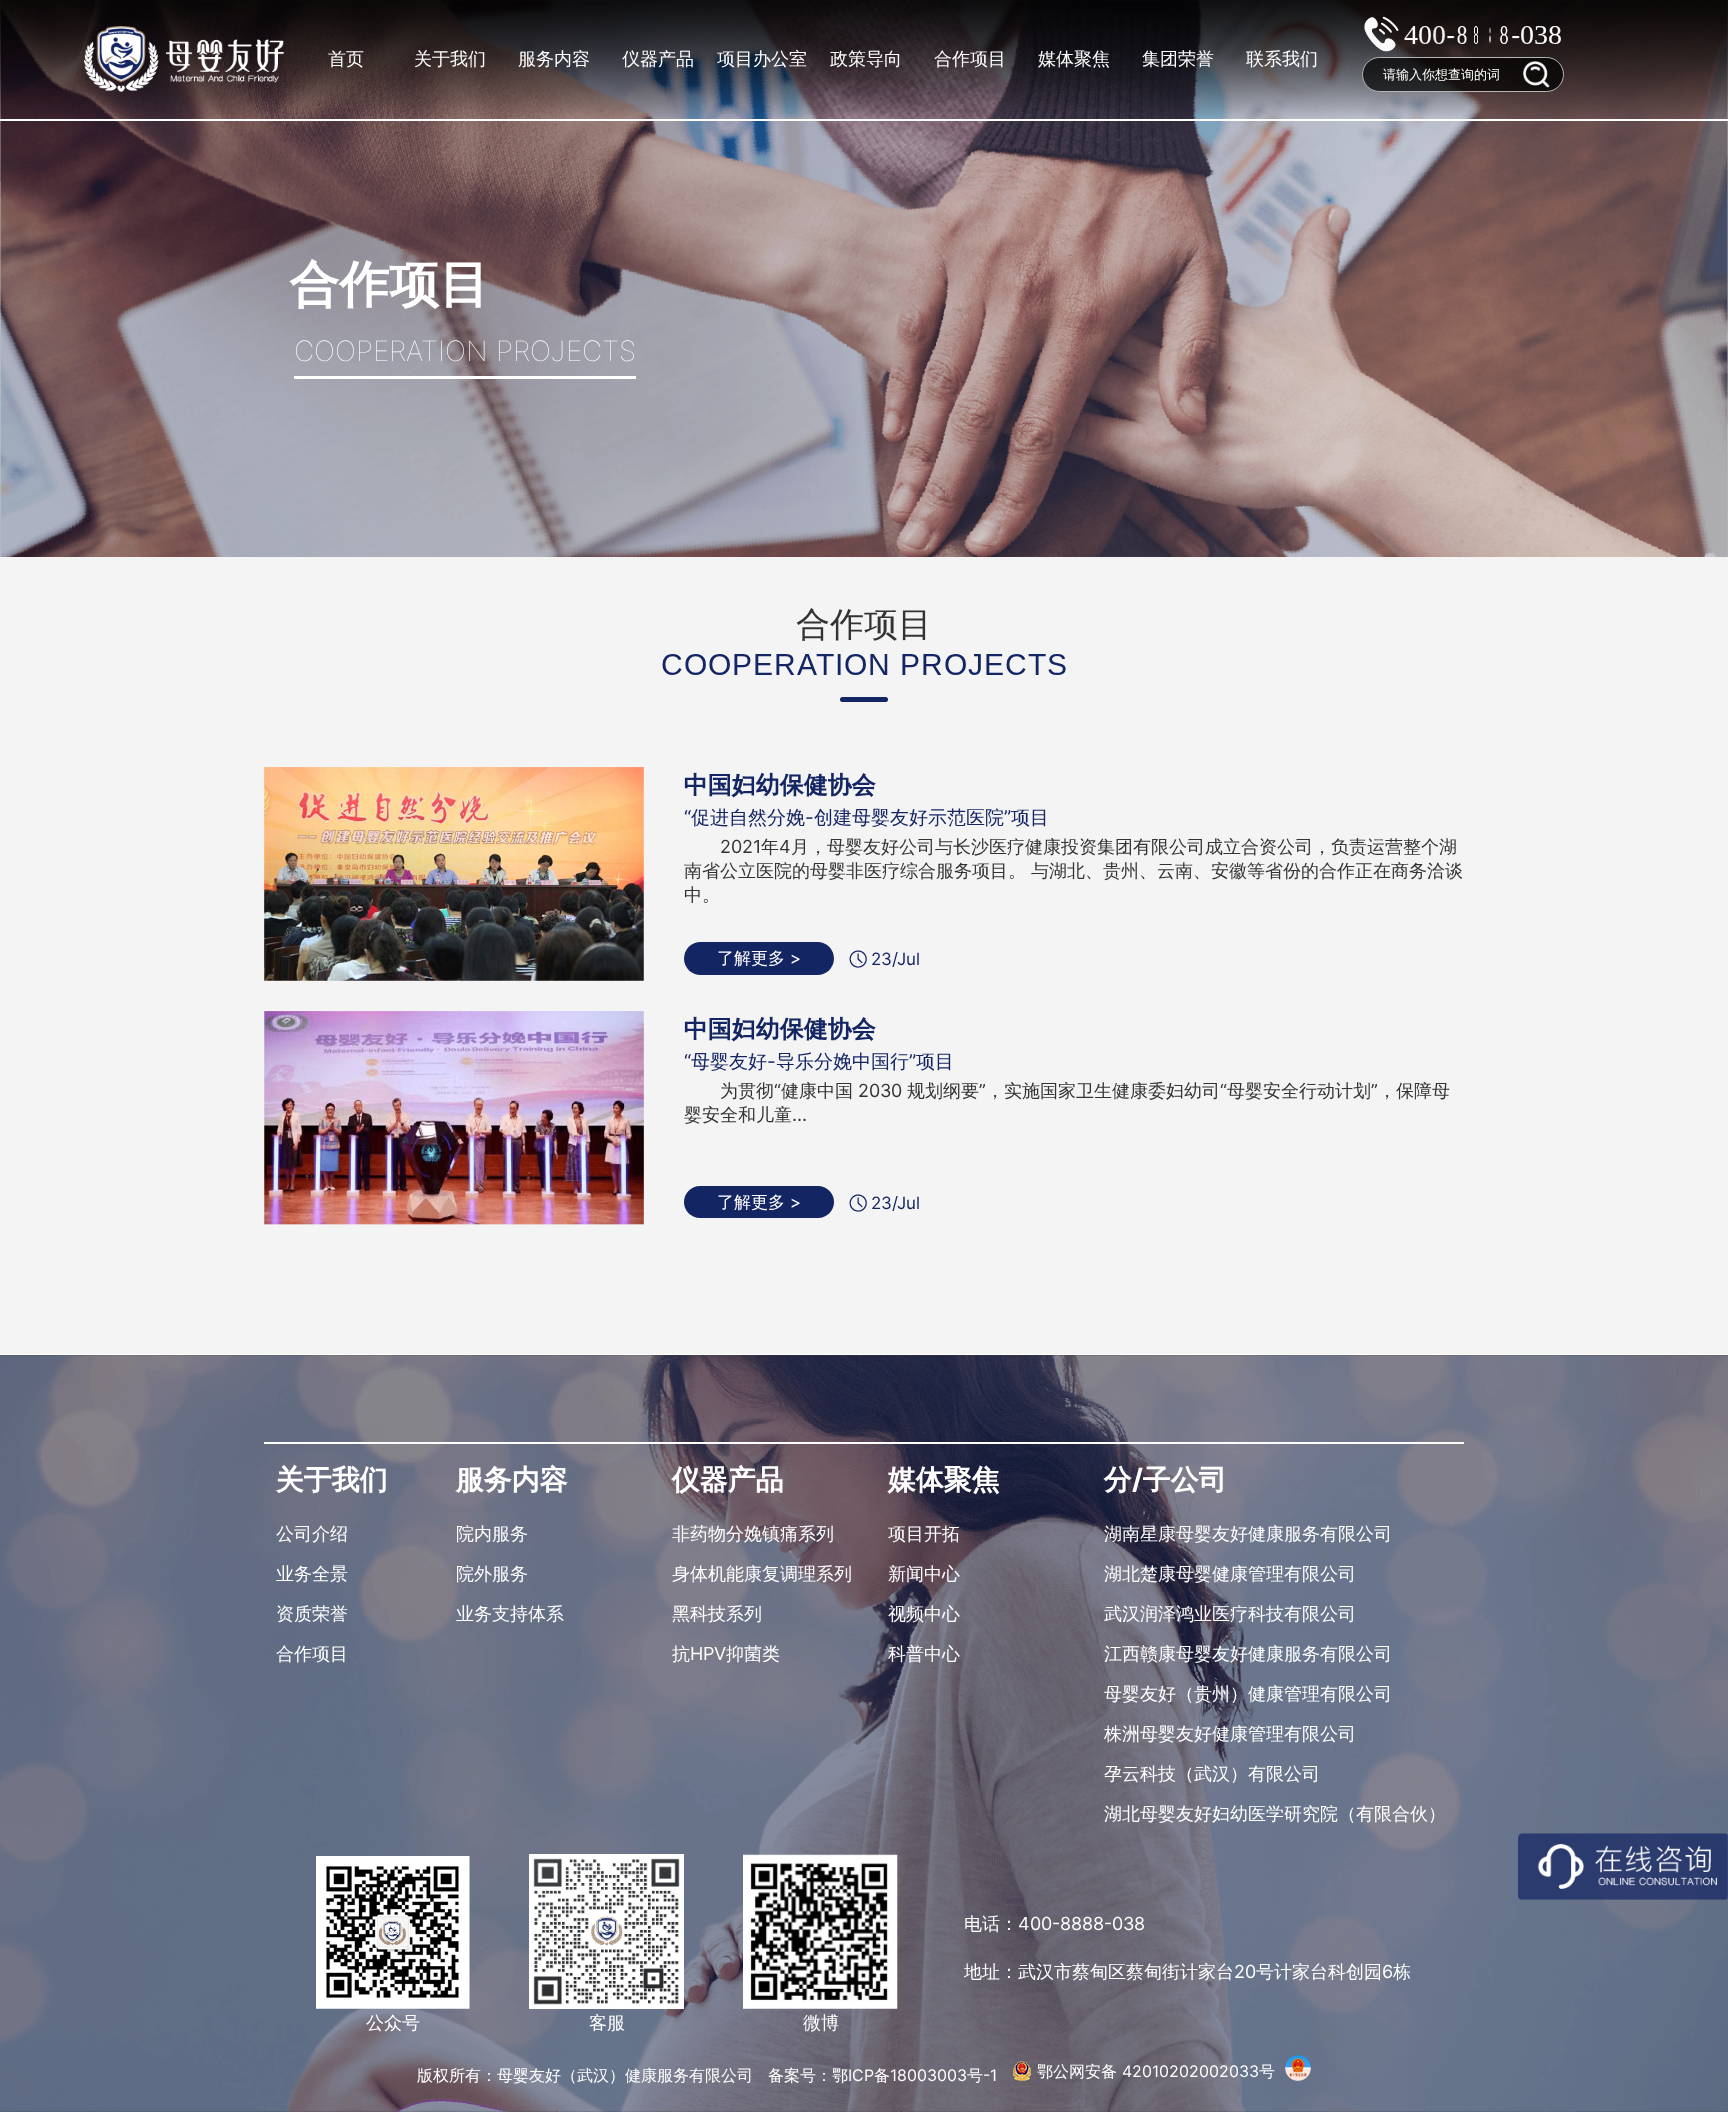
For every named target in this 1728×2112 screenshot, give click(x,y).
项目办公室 (762, 58)
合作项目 (970, 58)
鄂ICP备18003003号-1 (917, 2075)
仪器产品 (658, 58)
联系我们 (1282, 58)
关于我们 (450, 58)
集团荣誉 (1178, 58)
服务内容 (554, 58)
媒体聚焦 (1074, 58)
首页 (346, 58)
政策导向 (866, 58)
